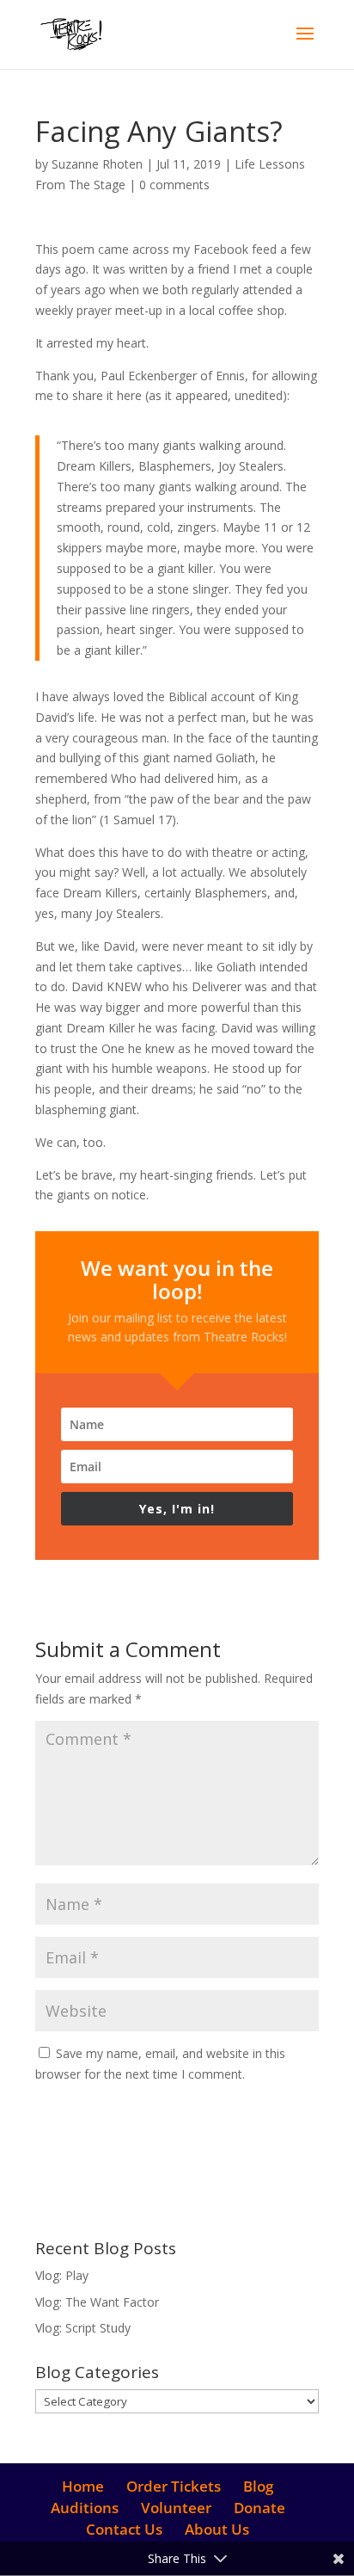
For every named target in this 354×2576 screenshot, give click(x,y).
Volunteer (176, 2508)
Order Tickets (174, 2486)
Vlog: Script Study (83, 2328)
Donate (259, 2508)
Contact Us (124, 2529)
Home (83, 2486)
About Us (217, 2529)
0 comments (174, 185)
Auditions (85, 2508)
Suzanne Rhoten (97, 164)
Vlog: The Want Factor (97, 2302)
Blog (258, 2486)
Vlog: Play (62, 2275)
